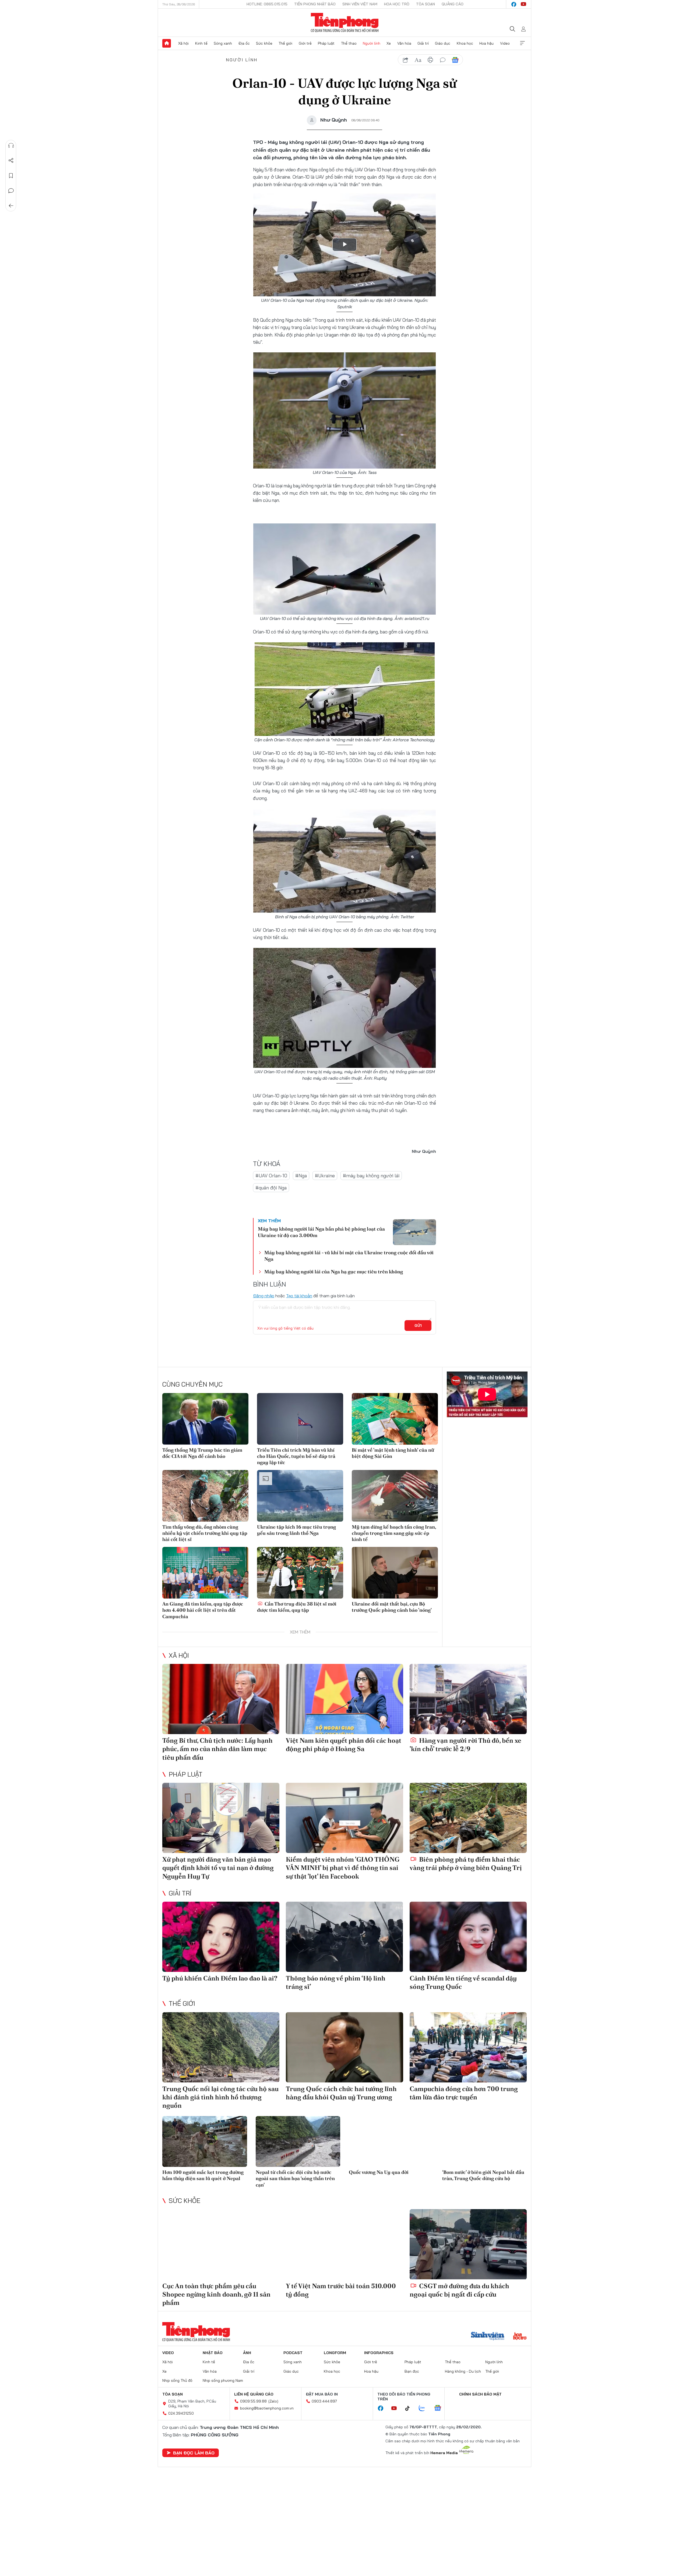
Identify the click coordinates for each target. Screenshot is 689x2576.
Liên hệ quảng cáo (254, 2394)
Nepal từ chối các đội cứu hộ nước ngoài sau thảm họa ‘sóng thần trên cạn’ (295, 2178)
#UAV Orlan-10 (271, 1176)
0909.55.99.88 (253, 2401)
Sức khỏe (264, 43)
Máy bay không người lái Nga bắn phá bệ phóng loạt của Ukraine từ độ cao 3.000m (321, 1232)
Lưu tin (11, 176)
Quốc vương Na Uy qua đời (379, 2172)
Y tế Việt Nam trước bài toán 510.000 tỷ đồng (341, 2290)
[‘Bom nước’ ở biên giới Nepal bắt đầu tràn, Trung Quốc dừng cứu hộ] (485, 2141)
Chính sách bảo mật (480, 2394)
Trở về (11, 206)
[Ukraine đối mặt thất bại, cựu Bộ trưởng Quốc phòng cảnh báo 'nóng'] (395, 1573)
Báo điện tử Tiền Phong (345, 23)
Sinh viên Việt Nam (360, 4)
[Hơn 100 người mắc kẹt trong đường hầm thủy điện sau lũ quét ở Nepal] (205, 2141)
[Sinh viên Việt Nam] (488, 2337)
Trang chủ (167, 43)
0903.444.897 (324, 2401)
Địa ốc (244, 43)
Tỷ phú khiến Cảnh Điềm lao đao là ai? (220, 1978)
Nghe (11, 146)
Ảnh (247, 2353)
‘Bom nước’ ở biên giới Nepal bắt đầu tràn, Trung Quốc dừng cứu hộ (483, 2175)
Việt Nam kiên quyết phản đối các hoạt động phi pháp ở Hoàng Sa (344, 1745)
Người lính (372, 43)
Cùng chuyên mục (192, 1384)
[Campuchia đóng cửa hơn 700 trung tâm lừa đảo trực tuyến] (468, 2047)
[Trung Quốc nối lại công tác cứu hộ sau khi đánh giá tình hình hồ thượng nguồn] (221, 2047)
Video (505, 43)
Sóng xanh (223, 43)
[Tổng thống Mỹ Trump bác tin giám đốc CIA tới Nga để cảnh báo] (205, 1419)
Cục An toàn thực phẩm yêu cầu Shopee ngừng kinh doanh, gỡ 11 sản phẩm (216, 2294)
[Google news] (440, 2408)
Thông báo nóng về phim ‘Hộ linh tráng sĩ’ (336, 1982)
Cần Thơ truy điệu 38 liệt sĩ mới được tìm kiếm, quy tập (297, 1607)
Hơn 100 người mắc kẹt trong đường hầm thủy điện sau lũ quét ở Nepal (203, 2175)
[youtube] (523, 4)
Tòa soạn (426, 4)
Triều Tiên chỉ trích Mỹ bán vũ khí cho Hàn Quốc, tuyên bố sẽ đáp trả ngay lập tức (296, 1456)
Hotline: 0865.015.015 (267, 4)
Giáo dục (443, 43)
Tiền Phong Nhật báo (315, 4)
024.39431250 (181, 2413)
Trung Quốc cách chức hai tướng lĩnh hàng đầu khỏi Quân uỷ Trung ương (341, 2093)
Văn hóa (404, 43)
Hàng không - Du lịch (463, 2371)
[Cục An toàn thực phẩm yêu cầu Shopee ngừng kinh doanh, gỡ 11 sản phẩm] (221, 2244)
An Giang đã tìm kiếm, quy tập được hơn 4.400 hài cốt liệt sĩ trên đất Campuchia (203, 1610)
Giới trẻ (305, 43)
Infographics (379, 2353)
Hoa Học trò (397, 4)
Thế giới (285, 43)
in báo (430, 60)
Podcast (293, 2353)
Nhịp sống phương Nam (223, 2380)
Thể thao (349, 43)
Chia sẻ (11, 161)
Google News (455, 60)
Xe (389, 43)
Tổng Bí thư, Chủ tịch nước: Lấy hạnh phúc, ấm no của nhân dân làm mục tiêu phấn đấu (217, 1749)
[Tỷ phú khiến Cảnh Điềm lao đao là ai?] (221, 1937)
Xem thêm (522, 43)
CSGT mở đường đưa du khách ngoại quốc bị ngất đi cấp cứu (459, 2290)
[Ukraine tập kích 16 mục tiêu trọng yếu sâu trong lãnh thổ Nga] (300, 1496)
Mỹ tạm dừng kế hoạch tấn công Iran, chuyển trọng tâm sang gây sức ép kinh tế (394, 1533)
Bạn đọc (412, 2371)
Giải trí (423, 43)
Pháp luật (326, 43)
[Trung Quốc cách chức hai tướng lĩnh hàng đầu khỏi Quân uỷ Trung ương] (344, 2047)
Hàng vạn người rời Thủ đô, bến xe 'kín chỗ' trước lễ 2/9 (465, 1745)
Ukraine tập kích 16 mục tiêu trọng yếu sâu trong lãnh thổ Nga (296, 1530)
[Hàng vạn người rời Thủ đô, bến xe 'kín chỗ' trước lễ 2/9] (468, 1699)
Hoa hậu (486, 43)
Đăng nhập (264, 1296)
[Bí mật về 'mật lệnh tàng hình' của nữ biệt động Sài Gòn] (395, 1419)
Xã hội (183, 43)
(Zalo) (273, 2401)
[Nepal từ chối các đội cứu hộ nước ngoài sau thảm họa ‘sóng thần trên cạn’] (298, 2141)
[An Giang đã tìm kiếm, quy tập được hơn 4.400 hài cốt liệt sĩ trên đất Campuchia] (205, 1573)
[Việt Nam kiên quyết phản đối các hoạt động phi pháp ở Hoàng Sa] (344, 1699)
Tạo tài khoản (299, 1296)
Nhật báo (213, 2353)
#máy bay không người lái (371, 1176)
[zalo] (425, 2408)
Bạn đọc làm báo (194, 2453)
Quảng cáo (453, 4)
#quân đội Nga (271, 1188)
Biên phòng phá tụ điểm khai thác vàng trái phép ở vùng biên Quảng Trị (466, 1863)
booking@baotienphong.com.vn (267, 2408)
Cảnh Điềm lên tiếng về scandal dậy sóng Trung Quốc (463, 1982)
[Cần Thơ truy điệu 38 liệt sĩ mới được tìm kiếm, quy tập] (300, 1573)
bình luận (443, 60)
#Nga (301, 1176)
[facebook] (514, 4)
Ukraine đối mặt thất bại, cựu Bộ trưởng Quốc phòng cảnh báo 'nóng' (392, 1607)
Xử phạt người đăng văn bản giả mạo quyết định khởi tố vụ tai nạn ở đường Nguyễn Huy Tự (218, 1868)
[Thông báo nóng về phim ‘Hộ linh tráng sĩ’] (344, 1937)
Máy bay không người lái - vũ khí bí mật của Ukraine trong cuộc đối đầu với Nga (349, 1256)
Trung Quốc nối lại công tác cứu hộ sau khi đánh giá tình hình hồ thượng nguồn (220, 2097)
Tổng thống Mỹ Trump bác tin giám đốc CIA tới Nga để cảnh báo (202, 1453)
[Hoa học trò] (520, 2337)
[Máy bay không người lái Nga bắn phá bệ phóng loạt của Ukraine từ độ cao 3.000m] (414, 1232)
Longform (335, 2353)
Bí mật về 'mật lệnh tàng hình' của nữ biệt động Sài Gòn (393, 1453)
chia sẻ (406, 60)
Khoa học (465, 43)
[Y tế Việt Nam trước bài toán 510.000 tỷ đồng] (344, 2244)
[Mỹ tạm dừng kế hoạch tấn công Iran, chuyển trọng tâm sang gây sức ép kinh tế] (395, 1496)
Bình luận (11, 191)
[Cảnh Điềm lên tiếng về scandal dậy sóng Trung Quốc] (468, 1937)
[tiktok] (410, 2408)
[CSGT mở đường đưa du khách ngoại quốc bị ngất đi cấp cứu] (468, 2244)
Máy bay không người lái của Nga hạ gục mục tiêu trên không (334, 1272)
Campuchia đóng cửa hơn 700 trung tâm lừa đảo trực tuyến (464, 2093)
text (418, 60)
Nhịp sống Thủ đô (177, 2380)
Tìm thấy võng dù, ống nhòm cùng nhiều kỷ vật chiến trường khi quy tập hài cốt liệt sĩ (205, 1533)
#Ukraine (325, 1176)
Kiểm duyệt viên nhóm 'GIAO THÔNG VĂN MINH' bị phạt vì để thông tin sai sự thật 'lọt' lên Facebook (343, 1868)
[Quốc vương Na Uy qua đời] (391, 2141)
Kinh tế (201, 43)
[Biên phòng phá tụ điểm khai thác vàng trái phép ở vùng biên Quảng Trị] (468, 1818)
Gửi (418, 1326)
